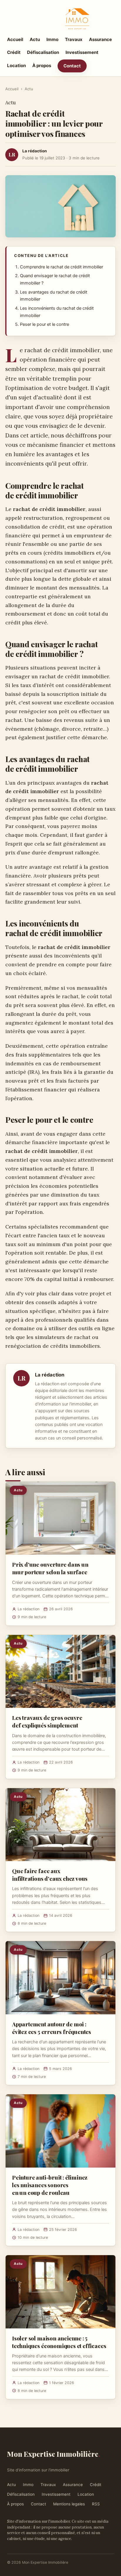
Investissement (82, 52)
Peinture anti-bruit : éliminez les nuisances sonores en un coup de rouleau (50, 2185)
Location (16, 65)
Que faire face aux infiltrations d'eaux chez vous (50, 1875)
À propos (42, 65)
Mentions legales (69, 2504)
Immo (52, 39)
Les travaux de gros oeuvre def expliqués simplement (47, 1721)
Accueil (15, 39)
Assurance (100, 39)
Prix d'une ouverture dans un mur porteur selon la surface (50, 1568)
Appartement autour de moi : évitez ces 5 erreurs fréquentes (52, 2028)
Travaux (74, 39)
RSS (96, 2504)
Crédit (14, 52)
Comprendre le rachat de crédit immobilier (62, 267)
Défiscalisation (43, 52)
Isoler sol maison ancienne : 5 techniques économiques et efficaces (59, 2342)
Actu (35, 39)
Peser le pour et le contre (44, 324)
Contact (72, 66)
